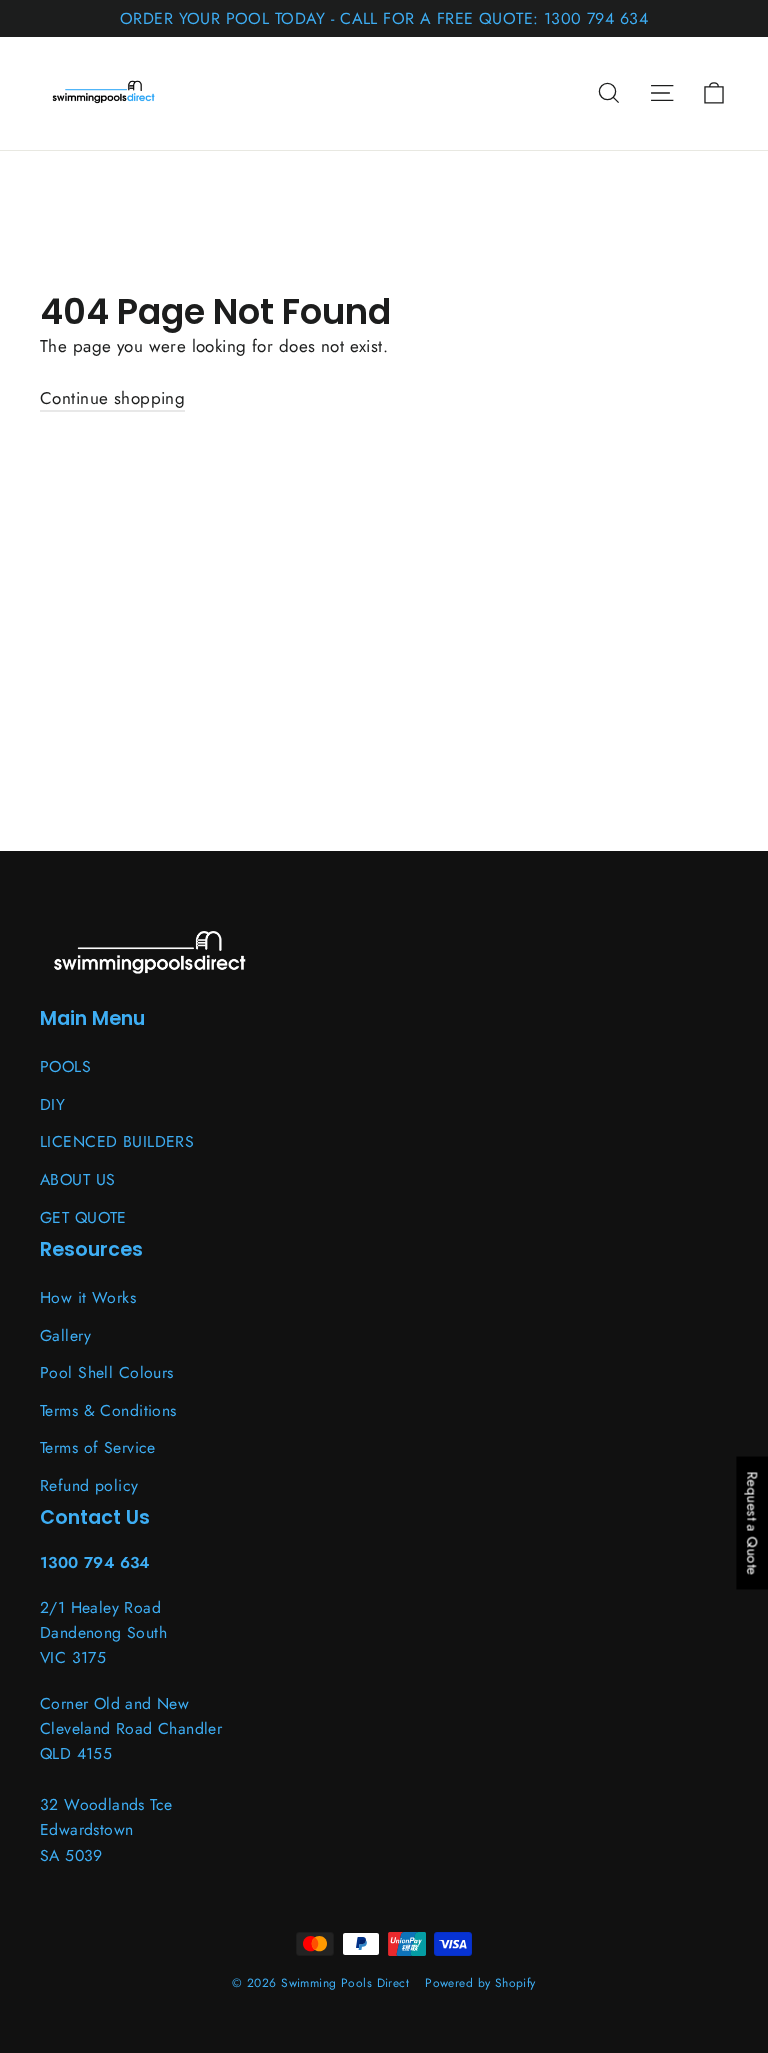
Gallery (65, 1335)
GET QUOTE (83, 1217)
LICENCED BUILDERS (117, 1141)
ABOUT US (77, 1179)
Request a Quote (752, 1523)
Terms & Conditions (108, 1410)
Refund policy (89, 1485)
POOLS (65, 1066)
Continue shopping (112, 398)
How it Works (88, 1297)
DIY (52, 1104)
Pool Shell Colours (107, 1372)
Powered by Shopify (480, 1983)
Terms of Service (98, 1447)
